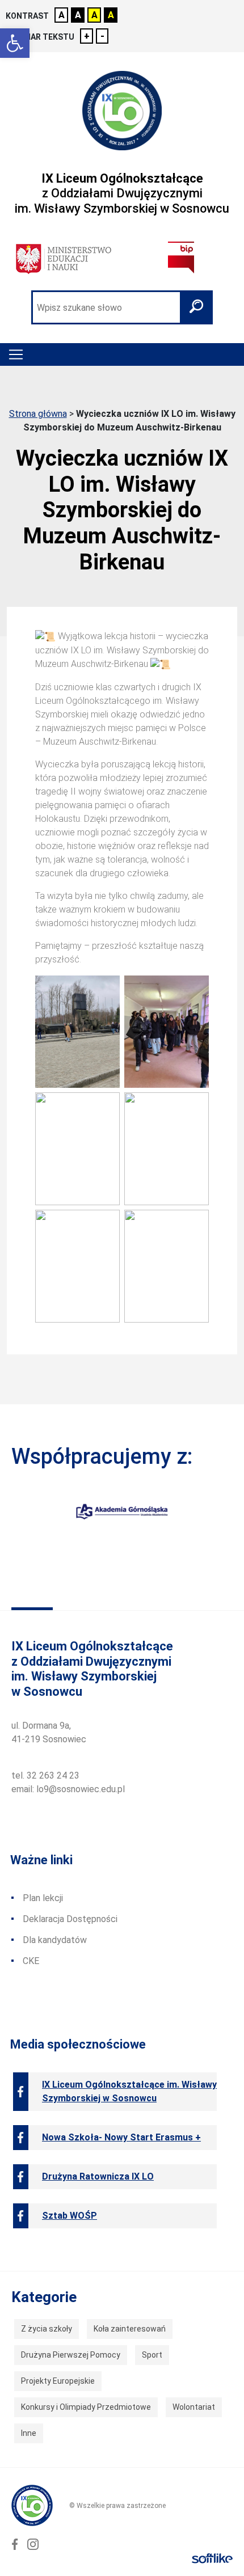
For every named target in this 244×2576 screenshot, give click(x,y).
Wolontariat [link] (194, 2407)
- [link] (102, 36)
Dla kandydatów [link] (55, 1940)
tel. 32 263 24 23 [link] (45, 1775)
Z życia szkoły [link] (47, 2329)
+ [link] (87, 36)
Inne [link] (29, 2433)
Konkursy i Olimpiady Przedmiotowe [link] (86, 2407)
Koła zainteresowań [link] (130, 2329)
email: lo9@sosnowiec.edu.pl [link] (68, 1789)
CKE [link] (31, 1961)
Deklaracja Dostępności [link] (70, 1919)
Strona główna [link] (38, 414)
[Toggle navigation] (16, 354)
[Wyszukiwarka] (122, 307)
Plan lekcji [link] (43, 1898)
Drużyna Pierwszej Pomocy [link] (71, 2355)
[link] (15, 43)
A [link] (62, 15)
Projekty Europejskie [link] (58, 2381)
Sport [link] (152, 2355)
